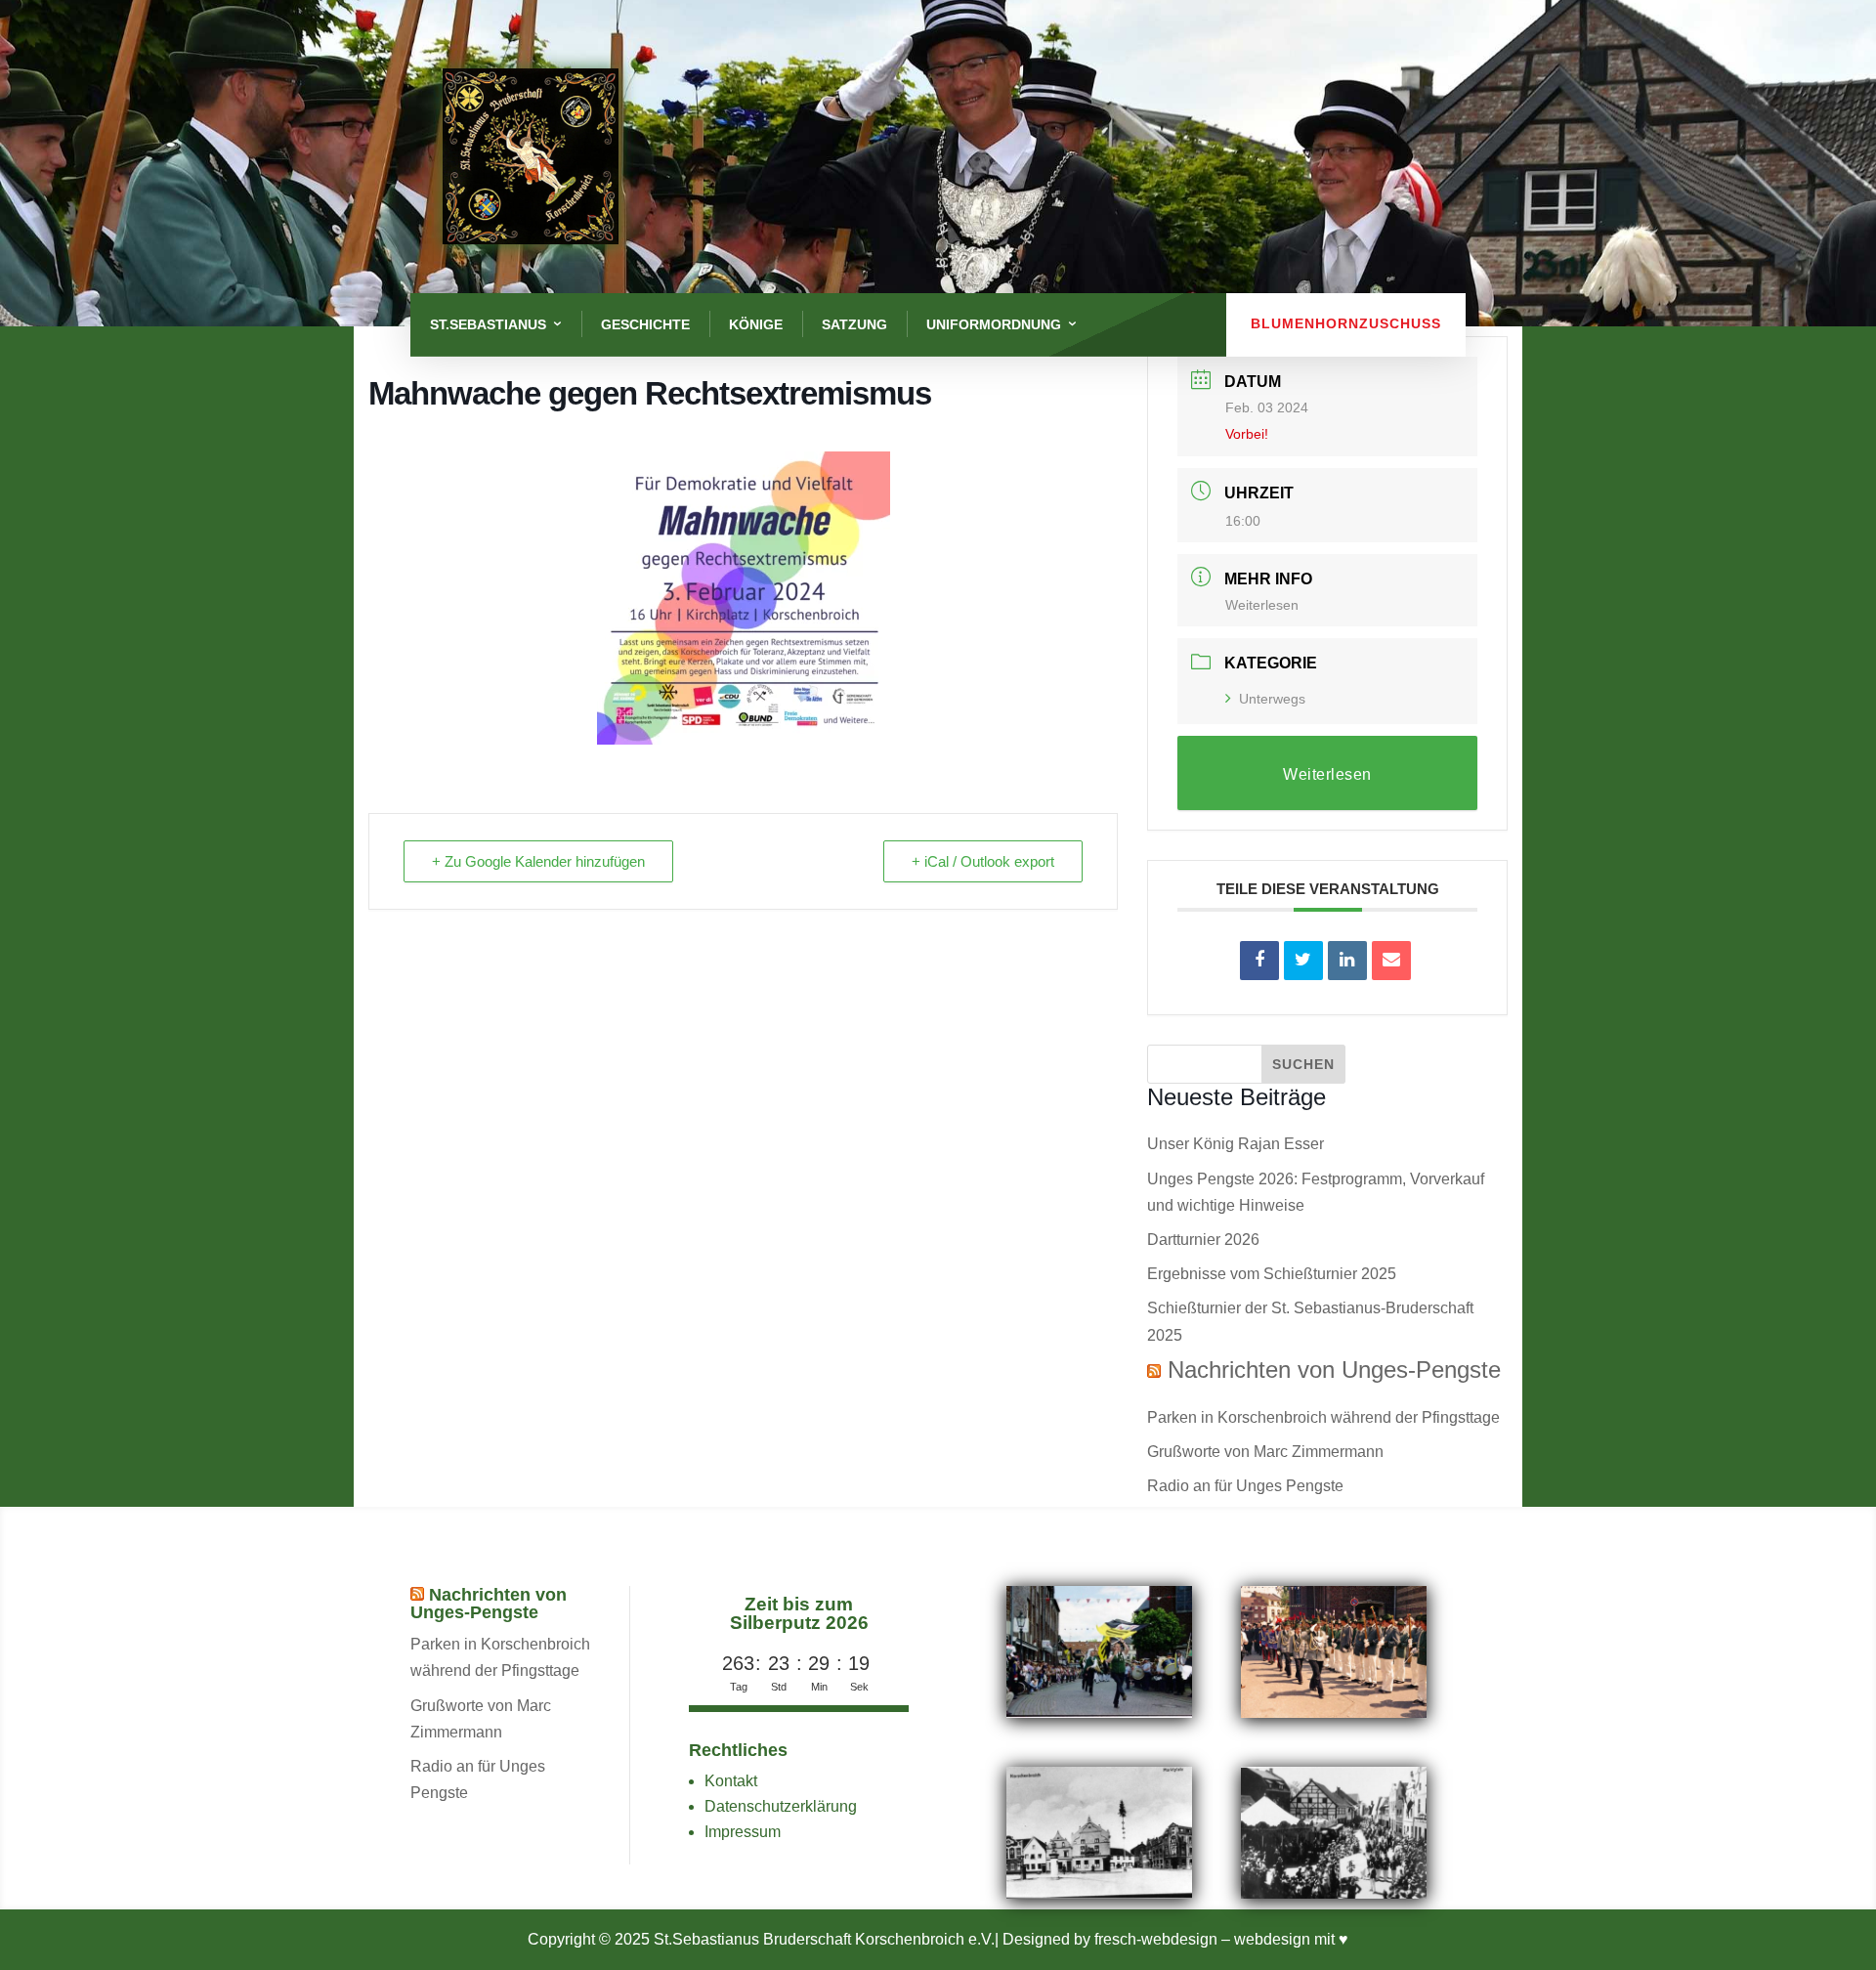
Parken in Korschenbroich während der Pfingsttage (1323, 1417)
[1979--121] (1334, 1713)
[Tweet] (1303, 961)
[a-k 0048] (1099, 1893)
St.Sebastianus (488, 324)
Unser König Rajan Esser (1236, 1144)
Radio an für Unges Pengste (1245, 1486)
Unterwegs (1272, 699)
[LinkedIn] (1347, 961)
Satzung (854, 324)
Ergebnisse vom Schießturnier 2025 (1272, 1274)
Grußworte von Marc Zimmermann (1265, 1452)
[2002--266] (1099, 1713)
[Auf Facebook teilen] (1259, 961)
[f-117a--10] (1334, 1893)
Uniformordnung (994, 324)
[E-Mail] (1391, 961)
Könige (756, 324)
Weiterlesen (1262, 605)
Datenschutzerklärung (781, 1806)
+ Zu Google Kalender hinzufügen (538, 861)
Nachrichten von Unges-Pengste (1334, 1370)
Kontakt (731, 1781)
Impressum (743, 1832)
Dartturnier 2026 (1203, 1240)
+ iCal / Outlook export (983, 861)
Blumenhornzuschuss (1346, 323)
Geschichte (645, 324)
